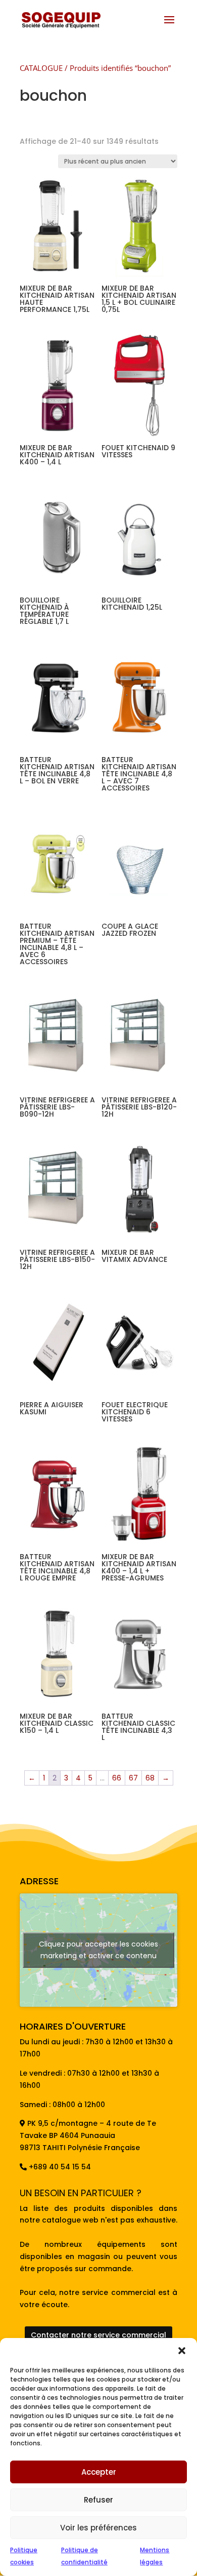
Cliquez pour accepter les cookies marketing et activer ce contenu (98, 1950)
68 (150, 1778)
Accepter (99, 2472)
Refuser (98, 2500)
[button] (182, 2351)
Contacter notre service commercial (98, 2335)
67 (133, 1778)
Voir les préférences (98, 2528)
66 (117, 1778)
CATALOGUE (41, 68)
